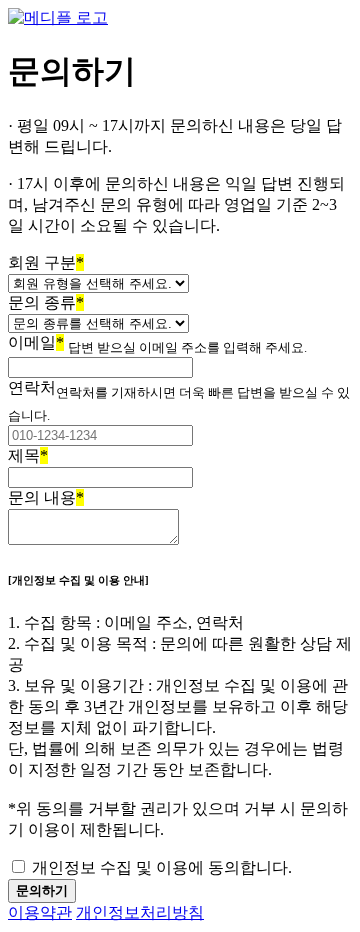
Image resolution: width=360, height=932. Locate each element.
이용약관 (40, 912)
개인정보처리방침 (140, 912)
